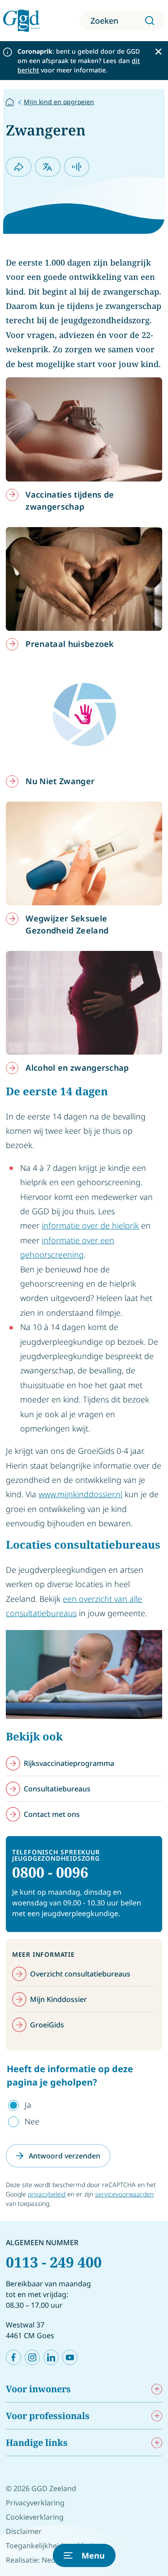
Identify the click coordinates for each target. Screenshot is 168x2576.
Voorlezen (77, 167)
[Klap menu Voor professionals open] (157, 2416)
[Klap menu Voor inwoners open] (157, 2389)
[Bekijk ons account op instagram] (32, 2357)
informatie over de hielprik (90, 1225)
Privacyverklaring (35, 2503)
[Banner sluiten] (158, 52)
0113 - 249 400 (54, 2262)
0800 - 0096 (50, 1872)
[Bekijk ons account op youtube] (70, 2357)
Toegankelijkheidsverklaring (54, 2546)
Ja (28, 2105)
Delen (19, 167)
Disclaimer (24, 2531)
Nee (32, 2121)
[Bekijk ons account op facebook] (13, 2357)
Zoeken (104, 21)
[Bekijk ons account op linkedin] (51, 2357)
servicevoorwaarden (124, 2194)
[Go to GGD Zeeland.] (10, 101)
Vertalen (48, 167)
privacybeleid (47, 2194)
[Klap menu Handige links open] (157, 2443)
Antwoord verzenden (65, 2156)
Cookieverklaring (35, 2517)
